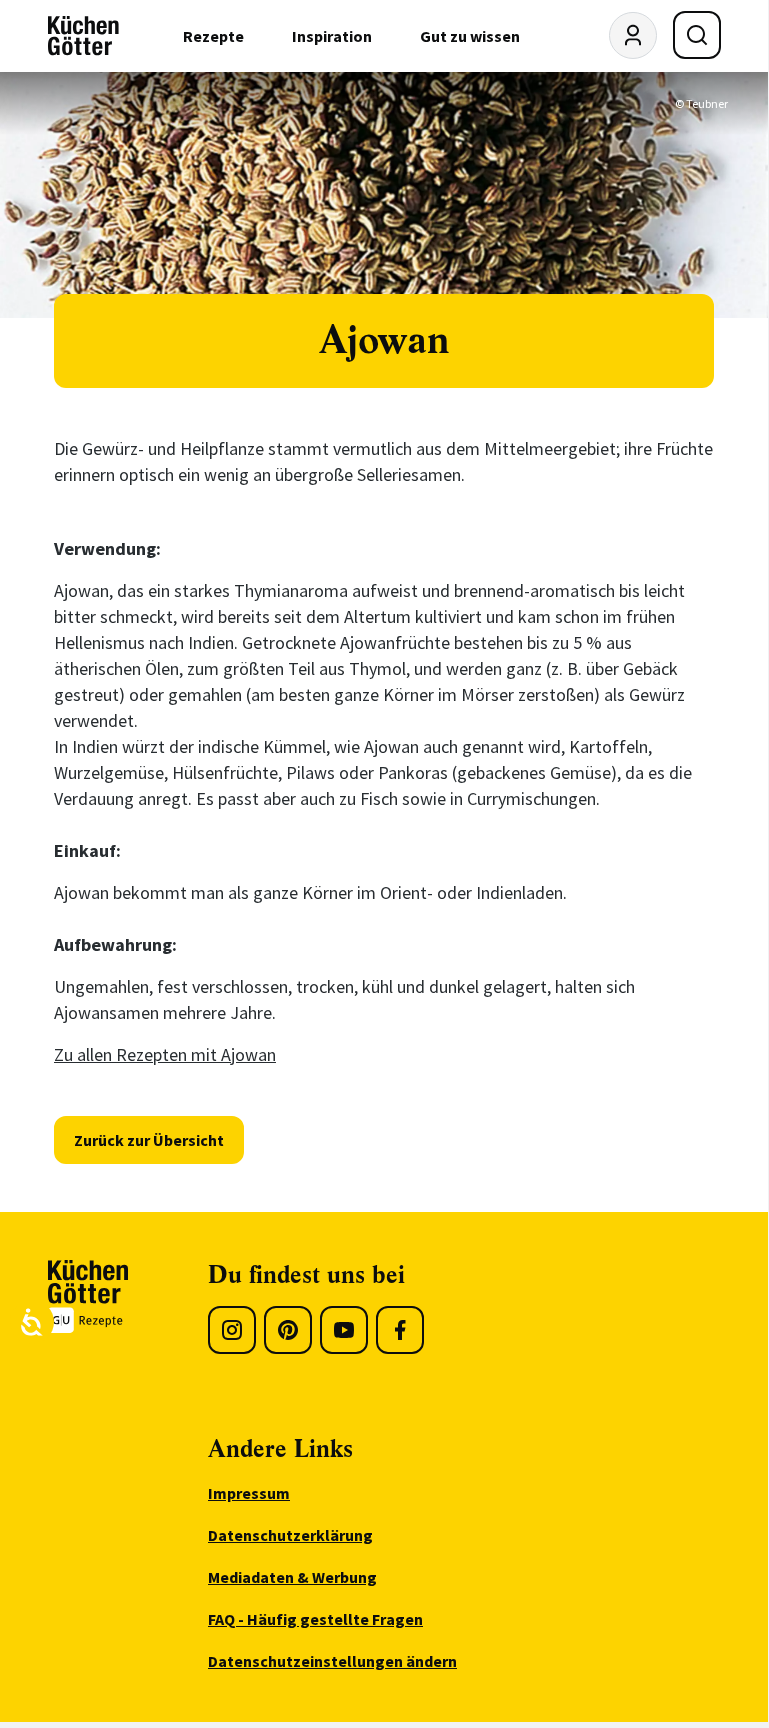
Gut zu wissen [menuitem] (470, 36)
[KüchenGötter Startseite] (83, 36)
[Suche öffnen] (697, 35)
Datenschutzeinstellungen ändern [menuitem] (332, 1661)
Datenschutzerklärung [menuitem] (290, 1535)
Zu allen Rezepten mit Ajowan (165, 1054)
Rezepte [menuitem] (213, 36)
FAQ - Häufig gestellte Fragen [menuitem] (315, 1619)
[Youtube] (344, 1330)
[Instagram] (232, 1330)
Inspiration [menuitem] (332, 36)
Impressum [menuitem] (249, 1493)
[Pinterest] (288, 1330)
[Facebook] (400, 1330)
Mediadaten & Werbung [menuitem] (292, 1577)
